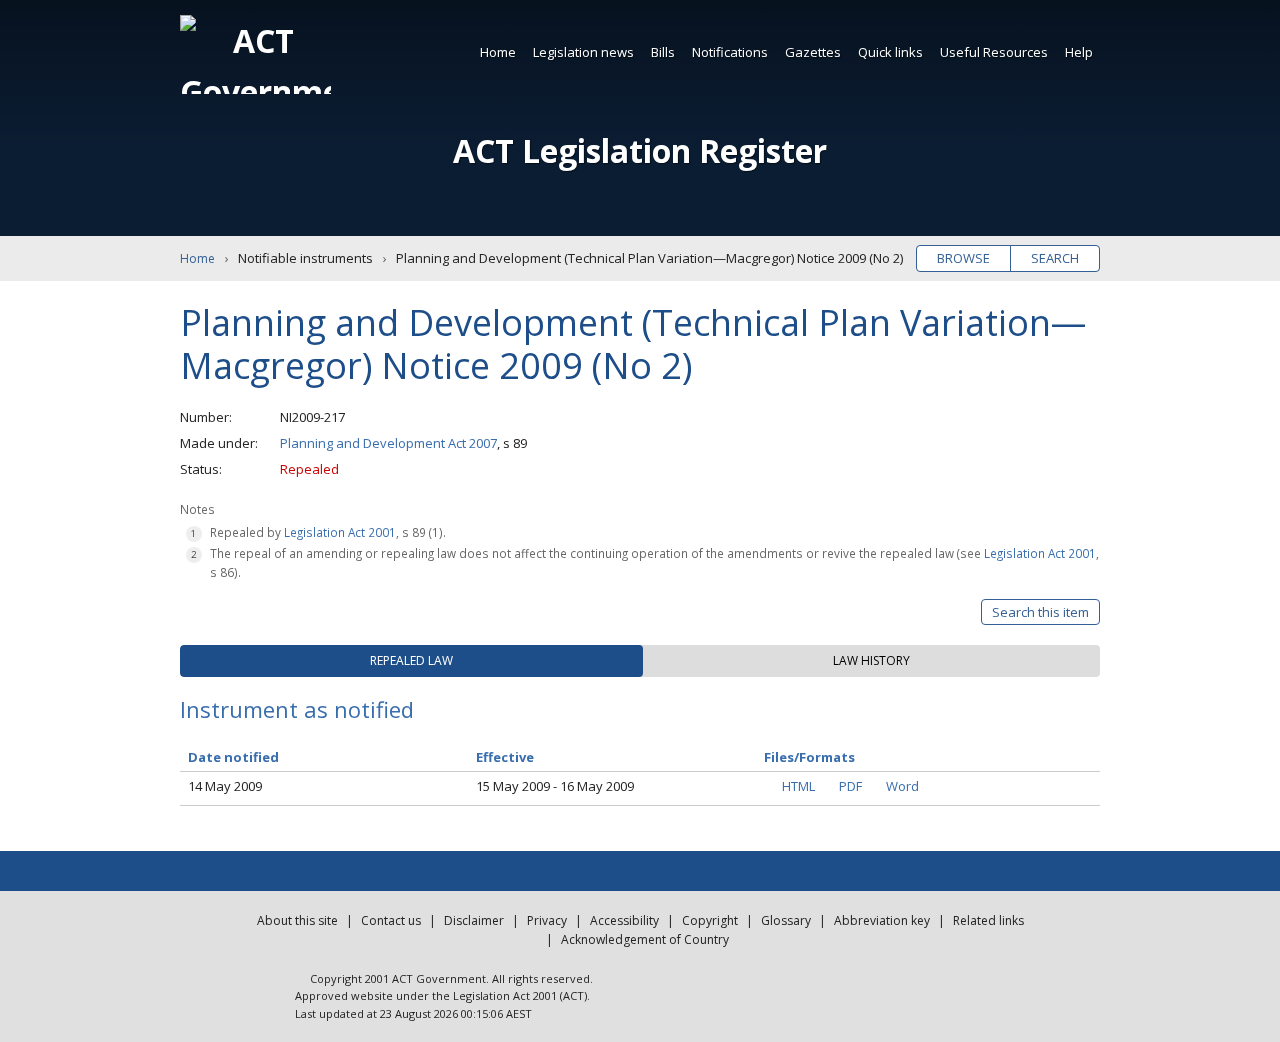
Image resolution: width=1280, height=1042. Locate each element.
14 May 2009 (225, 786)
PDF (850, 786)
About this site (297, 920)
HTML (798, 786)
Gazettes (813, 52)
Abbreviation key (882, 920)
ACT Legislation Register (640, 150)
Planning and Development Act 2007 (388, 443)
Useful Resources (994, 52)
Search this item (1040, 612)
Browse (963, 258)
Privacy (547, 920)
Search (1055, 258)
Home (498, 52)
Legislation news (583, 52)
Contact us (391, 920)
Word (902, 786)
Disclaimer (474, 920)
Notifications (730, 52)
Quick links (890, 52)
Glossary (786, 920)
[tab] (411, 661)
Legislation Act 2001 (340, 532)
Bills (663, 52)
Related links (988, 920)
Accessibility (624, 920)
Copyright (710, 920)
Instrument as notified (297, 709)
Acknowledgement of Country (645, 939)
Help (1079, 52)
